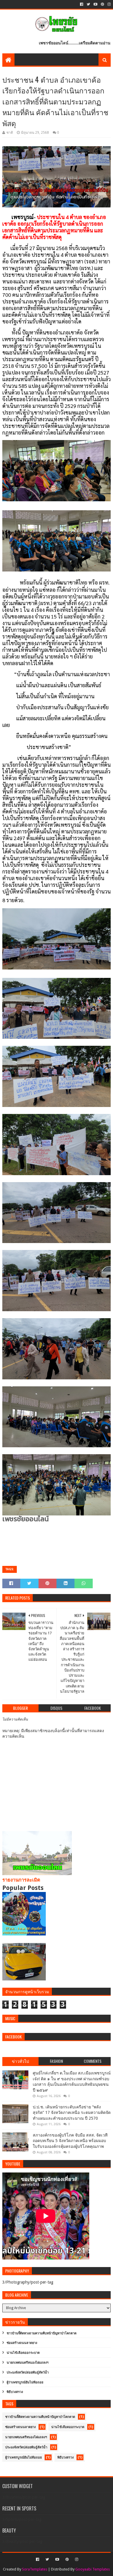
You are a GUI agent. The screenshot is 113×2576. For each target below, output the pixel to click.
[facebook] (82, 4)
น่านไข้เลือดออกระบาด (23, 2353)
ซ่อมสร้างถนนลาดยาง (22, 2343)
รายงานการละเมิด (21, 1880)
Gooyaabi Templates (93, 2569)
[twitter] (88, 4)
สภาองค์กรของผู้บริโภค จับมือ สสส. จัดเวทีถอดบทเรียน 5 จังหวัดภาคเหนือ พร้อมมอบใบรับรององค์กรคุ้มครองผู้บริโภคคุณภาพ (70, 2141)
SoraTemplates (35, 2569)
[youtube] (95, 4)
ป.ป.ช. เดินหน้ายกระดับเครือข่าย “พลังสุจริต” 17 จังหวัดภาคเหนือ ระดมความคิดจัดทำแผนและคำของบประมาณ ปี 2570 (72, 2113)
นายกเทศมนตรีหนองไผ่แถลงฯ (28, 2363)
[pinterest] (102, 4)
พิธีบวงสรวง (15, 2392)
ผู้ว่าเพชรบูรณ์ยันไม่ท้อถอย (25, 2382)
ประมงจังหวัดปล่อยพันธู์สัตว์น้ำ (28, 2373)
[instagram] (109, 4)
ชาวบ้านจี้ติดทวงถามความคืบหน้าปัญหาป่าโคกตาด (42, 2333)
